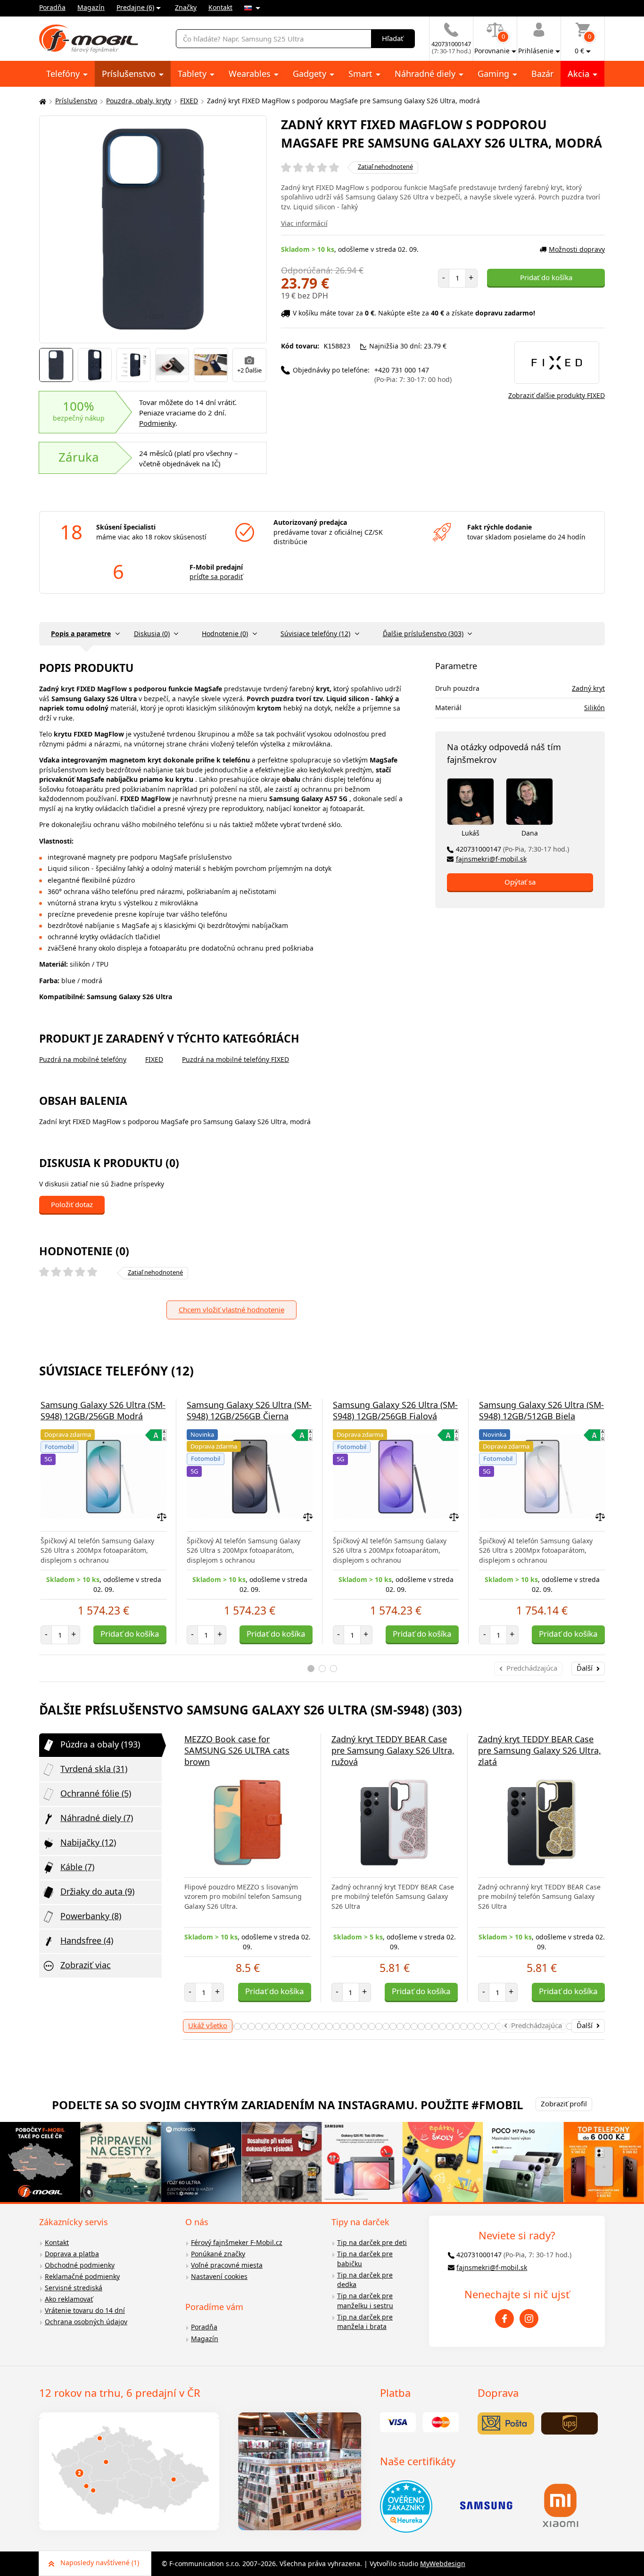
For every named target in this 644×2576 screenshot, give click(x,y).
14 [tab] (237, 2026)
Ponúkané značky (218, 2254)
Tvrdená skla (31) (94, 1769)
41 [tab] (428, 2026)
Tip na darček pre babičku (365, 2259)
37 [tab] (400, 2026)
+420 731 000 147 (413, 375)
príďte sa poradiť (216, 576)
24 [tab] (308, 2026)
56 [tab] (534, 2026)
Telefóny (64, 74)
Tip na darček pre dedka (365, 2280)
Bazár (542, 74)
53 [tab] (513, 2026)
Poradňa (52, 7)
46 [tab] (464, 2026)
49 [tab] (485, 2026)
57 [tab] (541, 2026)
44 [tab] (450, 2026)
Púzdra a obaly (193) (100, 1744)
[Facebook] (504, 2319)
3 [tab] (334, 1669)
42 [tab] (435, 2026)
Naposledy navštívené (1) (100, 2563)
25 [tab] (315, 2026)
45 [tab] (457, 2026)
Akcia (580, 74)
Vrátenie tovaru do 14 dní (85, 2310)
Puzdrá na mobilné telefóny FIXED (235, 1059)
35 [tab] (386, 2026)
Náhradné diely (426, 74)
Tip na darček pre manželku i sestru (365, 2301)
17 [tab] (259, 2026)
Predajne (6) (135, 7)
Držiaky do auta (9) (97, 1891)
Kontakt (220, 7)
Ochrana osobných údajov (86, 2322)
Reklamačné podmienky (82, 2276)
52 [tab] (506, 2026)
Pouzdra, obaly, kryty (139, 101)
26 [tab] (322, 2026)
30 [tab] (351, 2026)
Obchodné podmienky (80, 2265)
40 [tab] (421, 2026)
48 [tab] (478, 2026)
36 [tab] (393, 2026)
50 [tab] (492, 2026)
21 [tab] (287, 2026)
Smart (362, 74)
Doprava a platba (72, 2254)
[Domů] (41, 101)
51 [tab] (499, 2026)
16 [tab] (252, 2026)
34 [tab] (379, 2026)
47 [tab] (471, 2026)
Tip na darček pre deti (372, 2242)
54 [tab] (520, 2026)
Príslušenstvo (130, 74)
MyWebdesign (443, 2564)
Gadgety (311, 74)
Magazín (91, 7)
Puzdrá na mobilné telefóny (83, 1059)
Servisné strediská (74, 2288)
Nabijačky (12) (88, 1842)
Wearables (251, 74)
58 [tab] (549, 2026)
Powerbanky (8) (91, 1916)
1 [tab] (311, 1669)
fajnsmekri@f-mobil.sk (491, 859)
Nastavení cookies (219, 2276)
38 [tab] (407, 2026)
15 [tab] (244, 2026)
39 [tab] (414, 2026)
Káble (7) (77, 1867)
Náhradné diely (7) (97, 1818)
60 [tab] (563, 2026)
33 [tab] (372, 2026)
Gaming (495, 74)
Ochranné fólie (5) (96, 1793)
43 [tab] (442, 2026)
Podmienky (157, 423)
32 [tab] (365, 2026)
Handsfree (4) (87, 1940)
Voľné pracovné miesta (227, 2265)
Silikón (594, 708)
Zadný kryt (588, 688)
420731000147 (512, 849)
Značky (186, 7)
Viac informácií (304, 223)
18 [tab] (266, 2026)
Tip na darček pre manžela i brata (365, 2322)
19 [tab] (273, 2026)
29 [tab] (343, 2026)
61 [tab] (570, 2026)
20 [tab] (280, 2026)
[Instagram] (529, 2319)
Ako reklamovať (69, 2299)
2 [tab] (322, 1669)
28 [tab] (336, 2026)
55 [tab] (527, 2026)
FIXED (189, 101)
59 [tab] (556, 2026)
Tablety (193, 74)
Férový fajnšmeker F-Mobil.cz (237, 2242)
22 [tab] (294, 2026)
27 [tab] (329, 2026)
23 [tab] (301, 2026)
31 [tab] (358, 2026)
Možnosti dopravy (577, 249)
